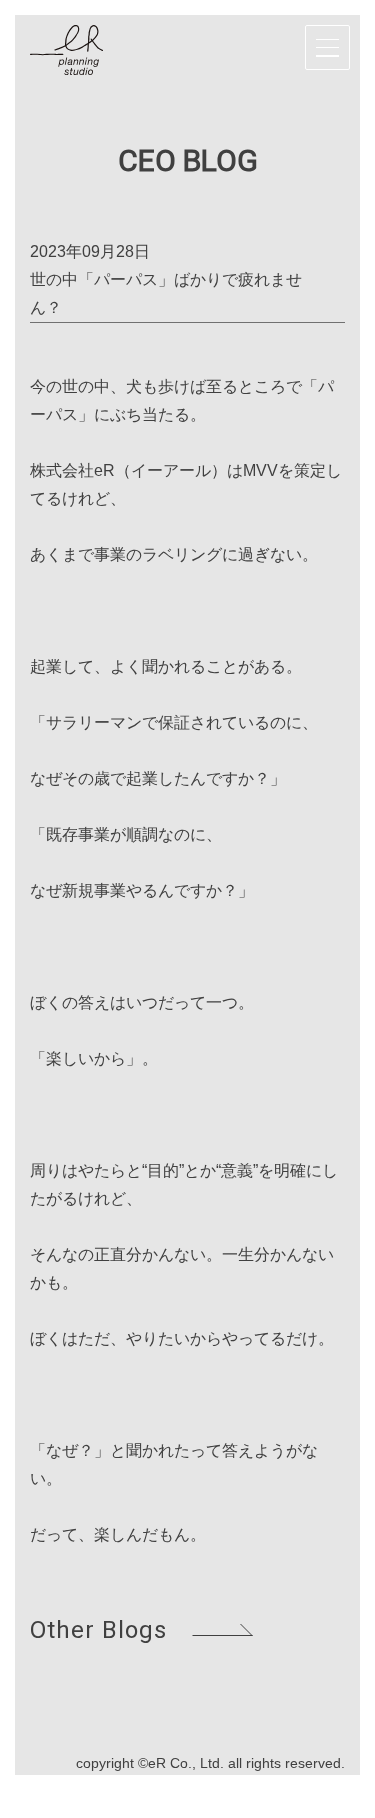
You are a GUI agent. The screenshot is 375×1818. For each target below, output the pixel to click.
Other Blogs (98, 1630)
